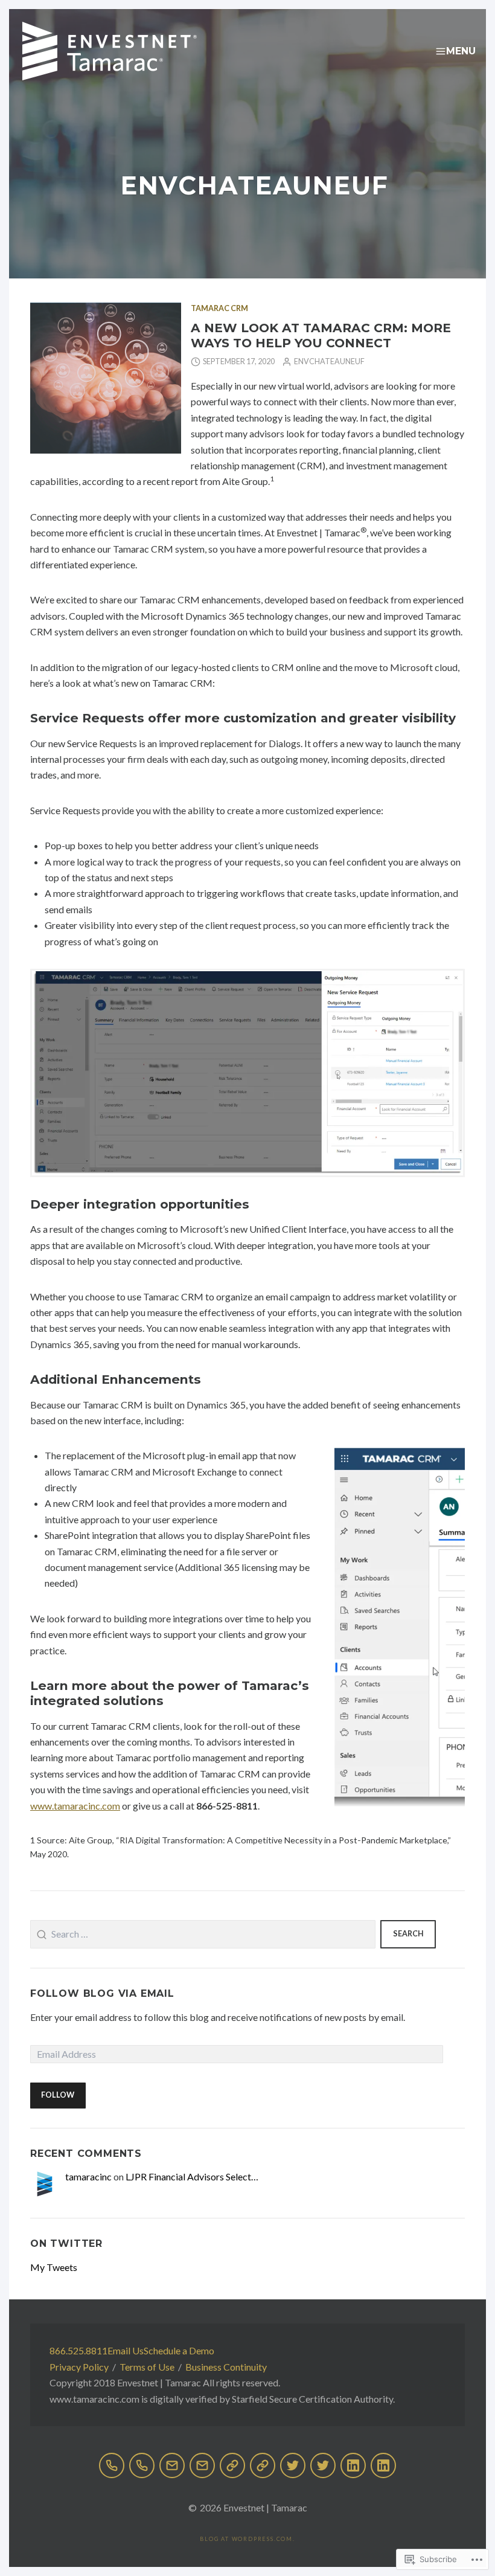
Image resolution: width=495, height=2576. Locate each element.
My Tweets (54, 2267)
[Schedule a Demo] (232, 2465)
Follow (58, 2095)
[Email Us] (172, 2465)
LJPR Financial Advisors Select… (192, 2176)
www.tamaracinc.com (75, 1806)
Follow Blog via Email (102, 1993)
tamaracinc (88, 2176)
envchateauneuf (329, 361)
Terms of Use (147, 2367)
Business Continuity (226, 2367)
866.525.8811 (78, 2350)
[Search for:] (203, 1935)
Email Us (126, 2350)
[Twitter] (293, 2465)
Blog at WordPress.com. (247, 2539)
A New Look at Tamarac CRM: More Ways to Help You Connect (321, 335)
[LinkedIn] (353, 2465)
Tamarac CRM (219, 308)
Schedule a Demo (179, 2350)
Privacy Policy (79, 2367)
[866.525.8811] (112, 2465)
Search (408, 1934)
